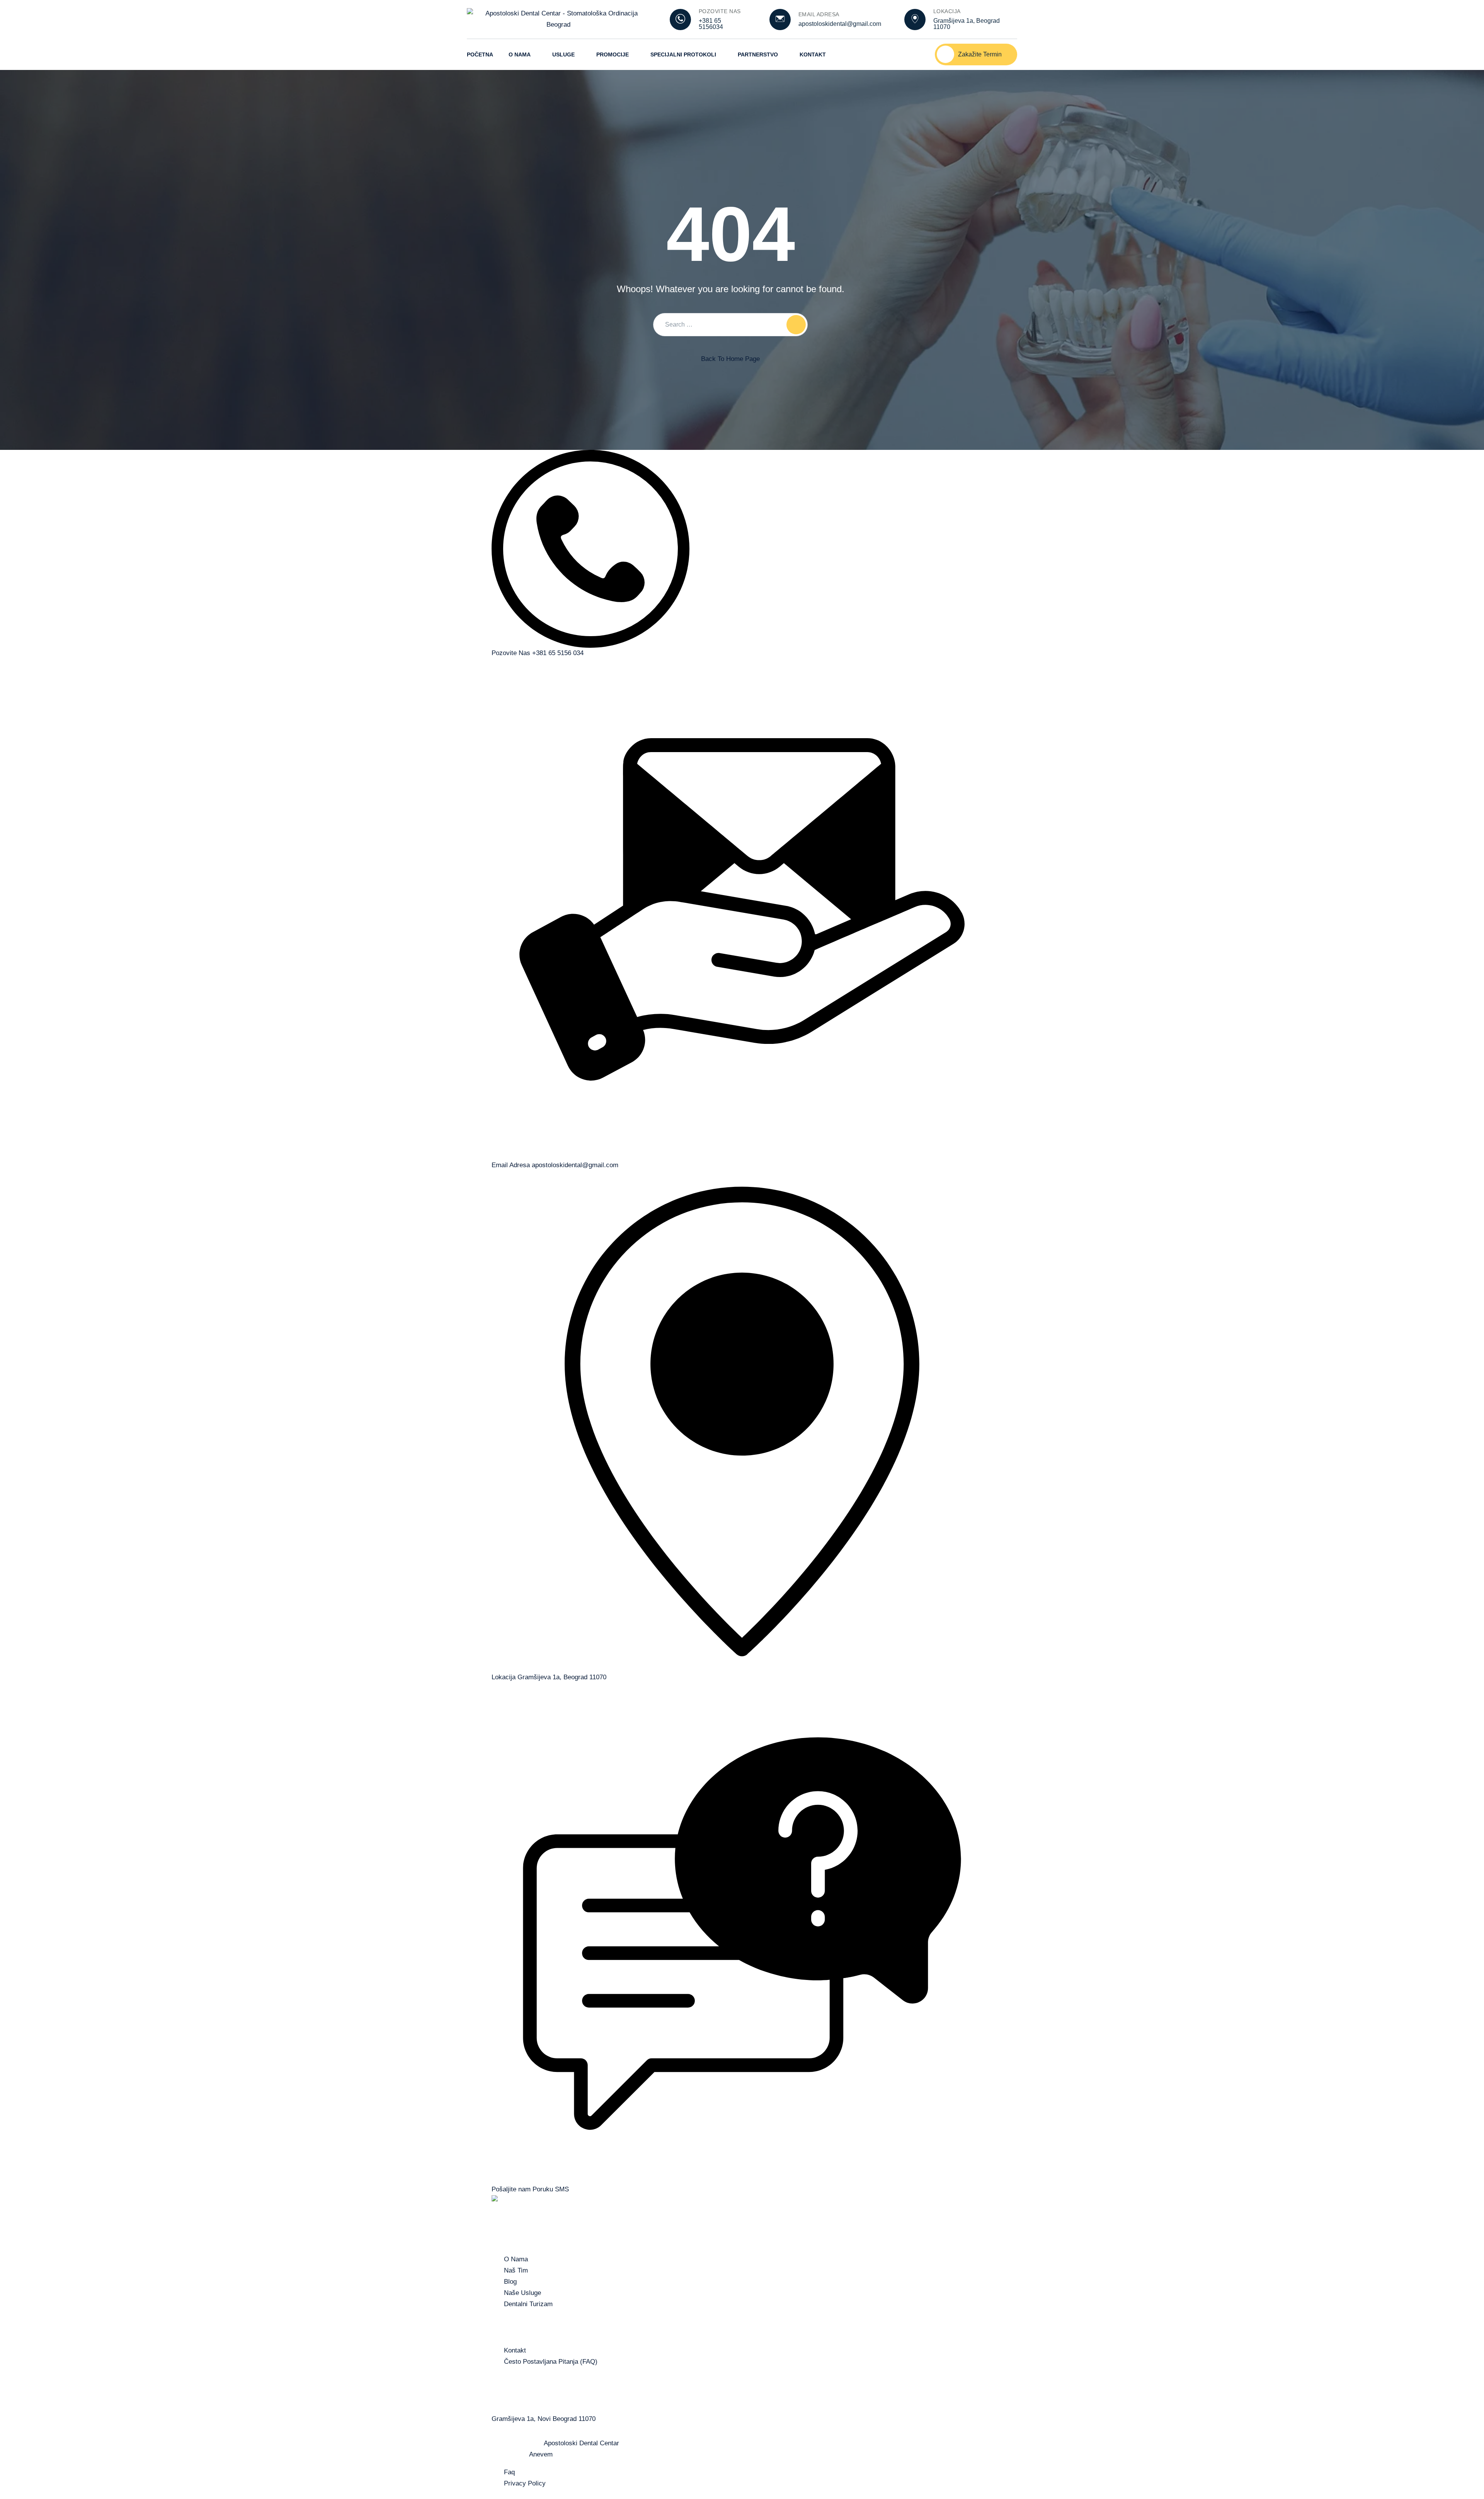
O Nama (520, 54)
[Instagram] (915, 55)
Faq (509, 2472)
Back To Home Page (730, 359)
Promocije (613, 54)
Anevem (541, 2454)
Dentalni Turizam (528, 2304)
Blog (510, 2282)
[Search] (796, 325)
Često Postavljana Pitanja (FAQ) (551, 2362)
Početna (480, 54)
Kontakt (813, 54)
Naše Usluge (522, 2293)
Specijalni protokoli (683, 54)
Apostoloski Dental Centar (581, 2443)
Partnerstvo (758, 54)
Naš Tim (516, 2270)
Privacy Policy (525, 2483)
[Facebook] (895, 55)
